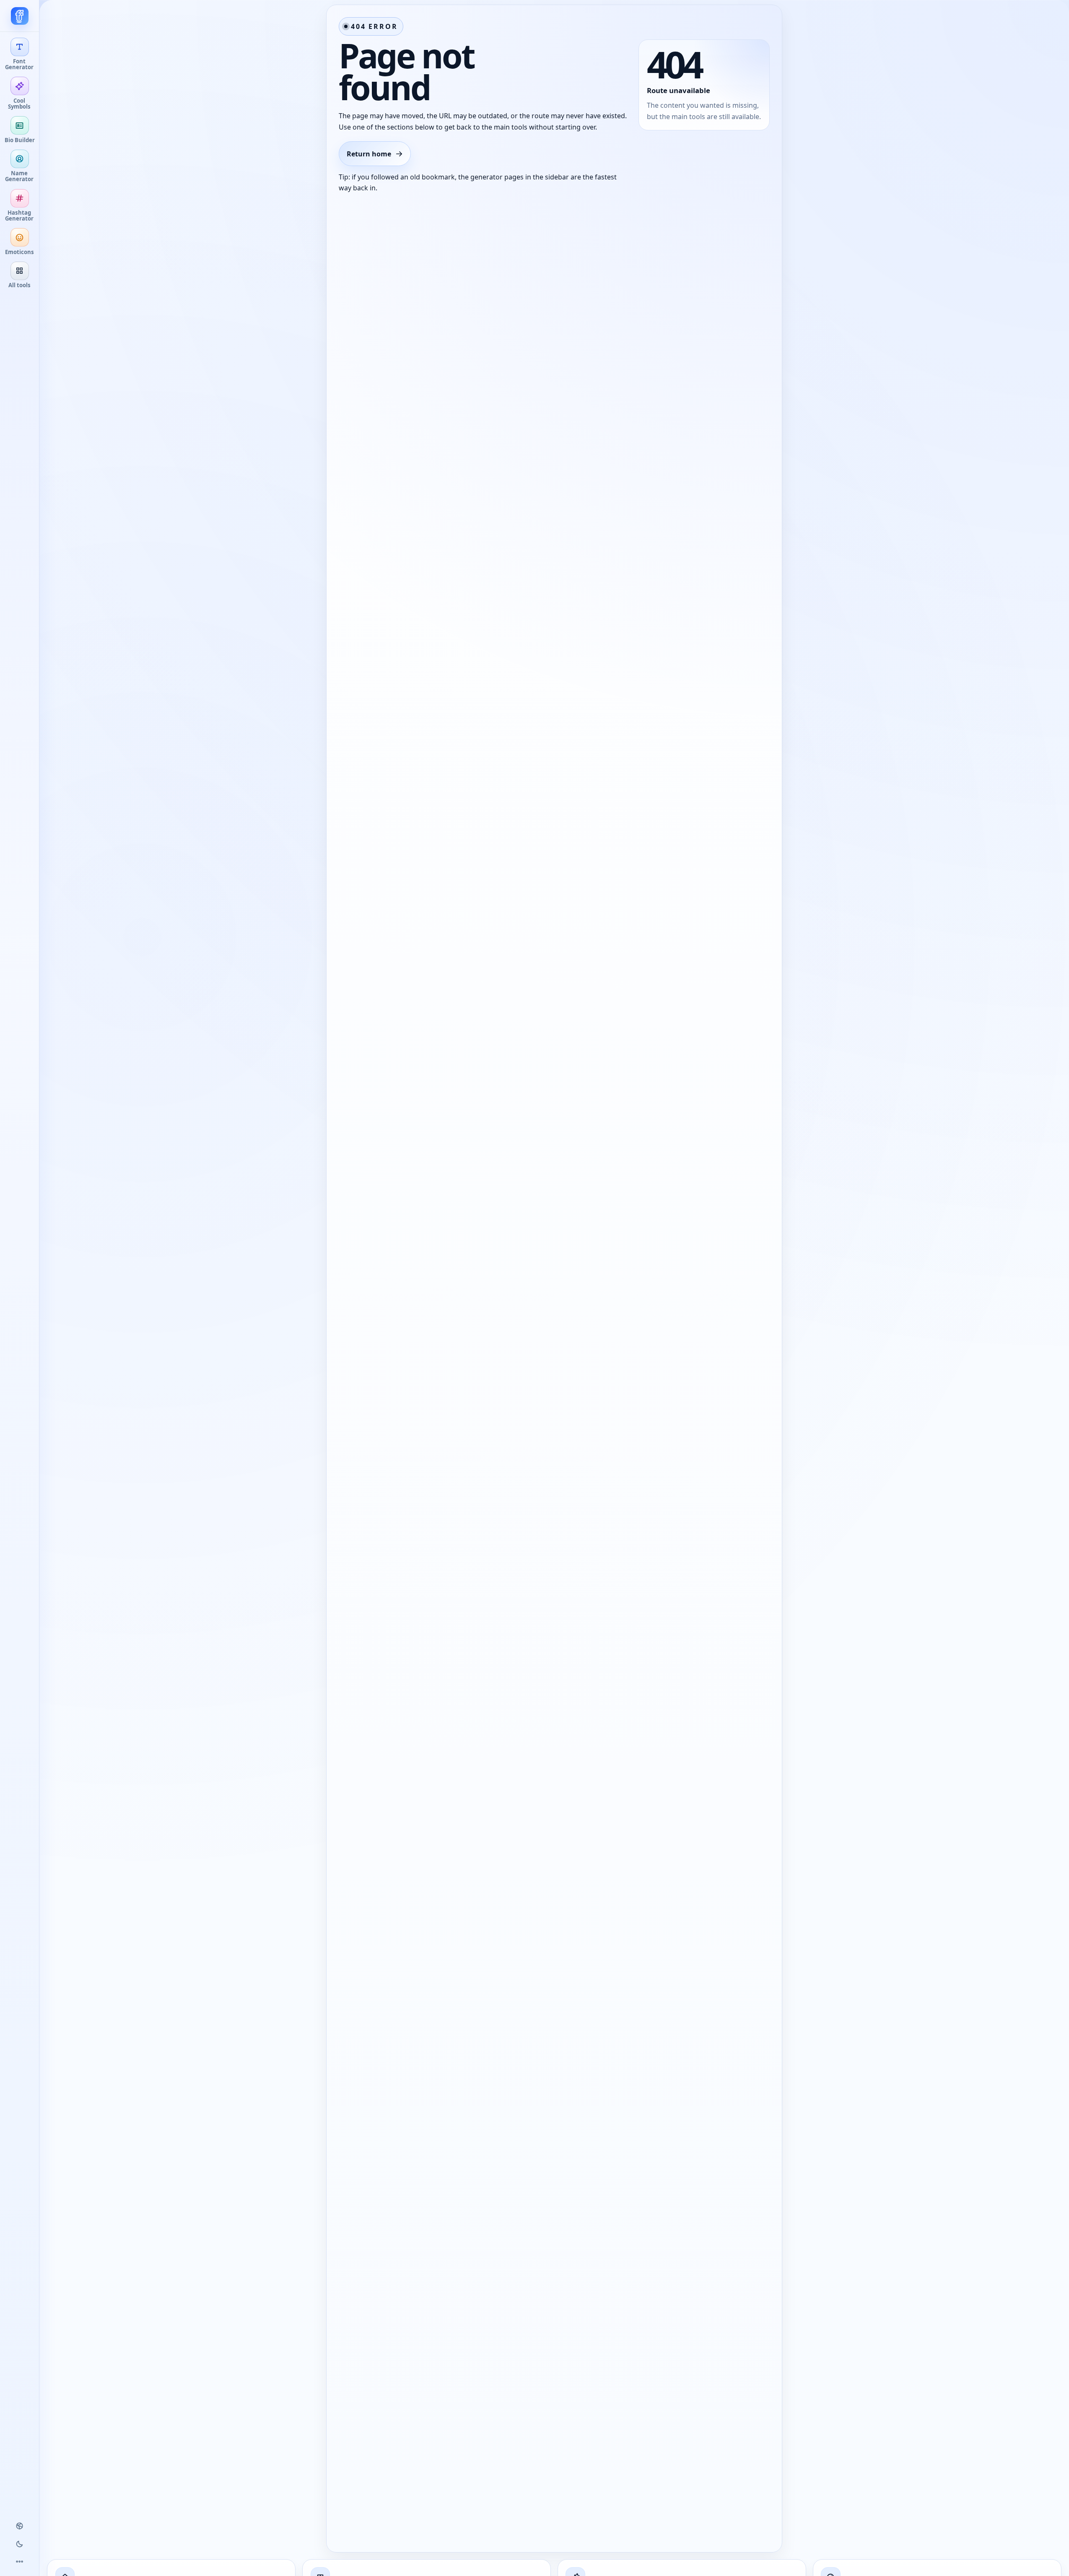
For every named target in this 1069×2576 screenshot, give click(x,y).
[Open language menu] (20, 2526)
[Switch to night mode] (20, 2544)
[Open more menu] (20, 2562)
